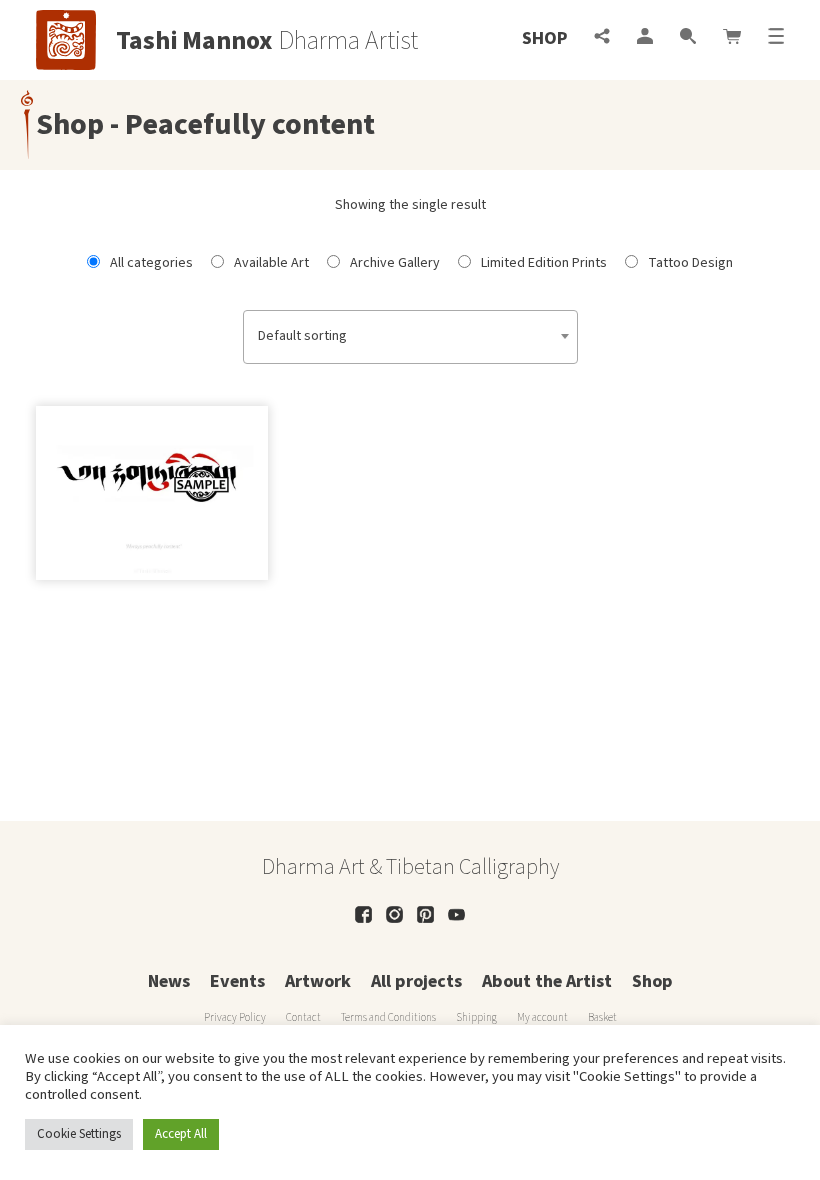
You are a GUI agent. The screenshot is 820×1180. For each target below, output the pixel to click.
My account (542, 1017)
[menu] (776, 38)
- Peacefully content (239, 124)
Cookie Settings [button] (79, 1134)
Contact (303, 1017)
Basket (602, 1017)
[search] (688, 38)
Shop (544, 38)
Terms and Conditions (388, 1017)
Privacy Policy (235, 1017)
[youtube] (456, 914)
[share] (602, 38)
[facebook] (363, 914)
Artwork (318, 981)
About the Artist (547, 981)
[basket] (732, 38)
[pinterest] (425, 914)
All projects (416, 981)
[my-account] (645, 38)
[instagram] (394, 914)
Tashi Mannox (194, 41)
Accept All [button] (181, 1134)
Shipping (476, 1017)
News (169, 981)
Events (237, 981)
